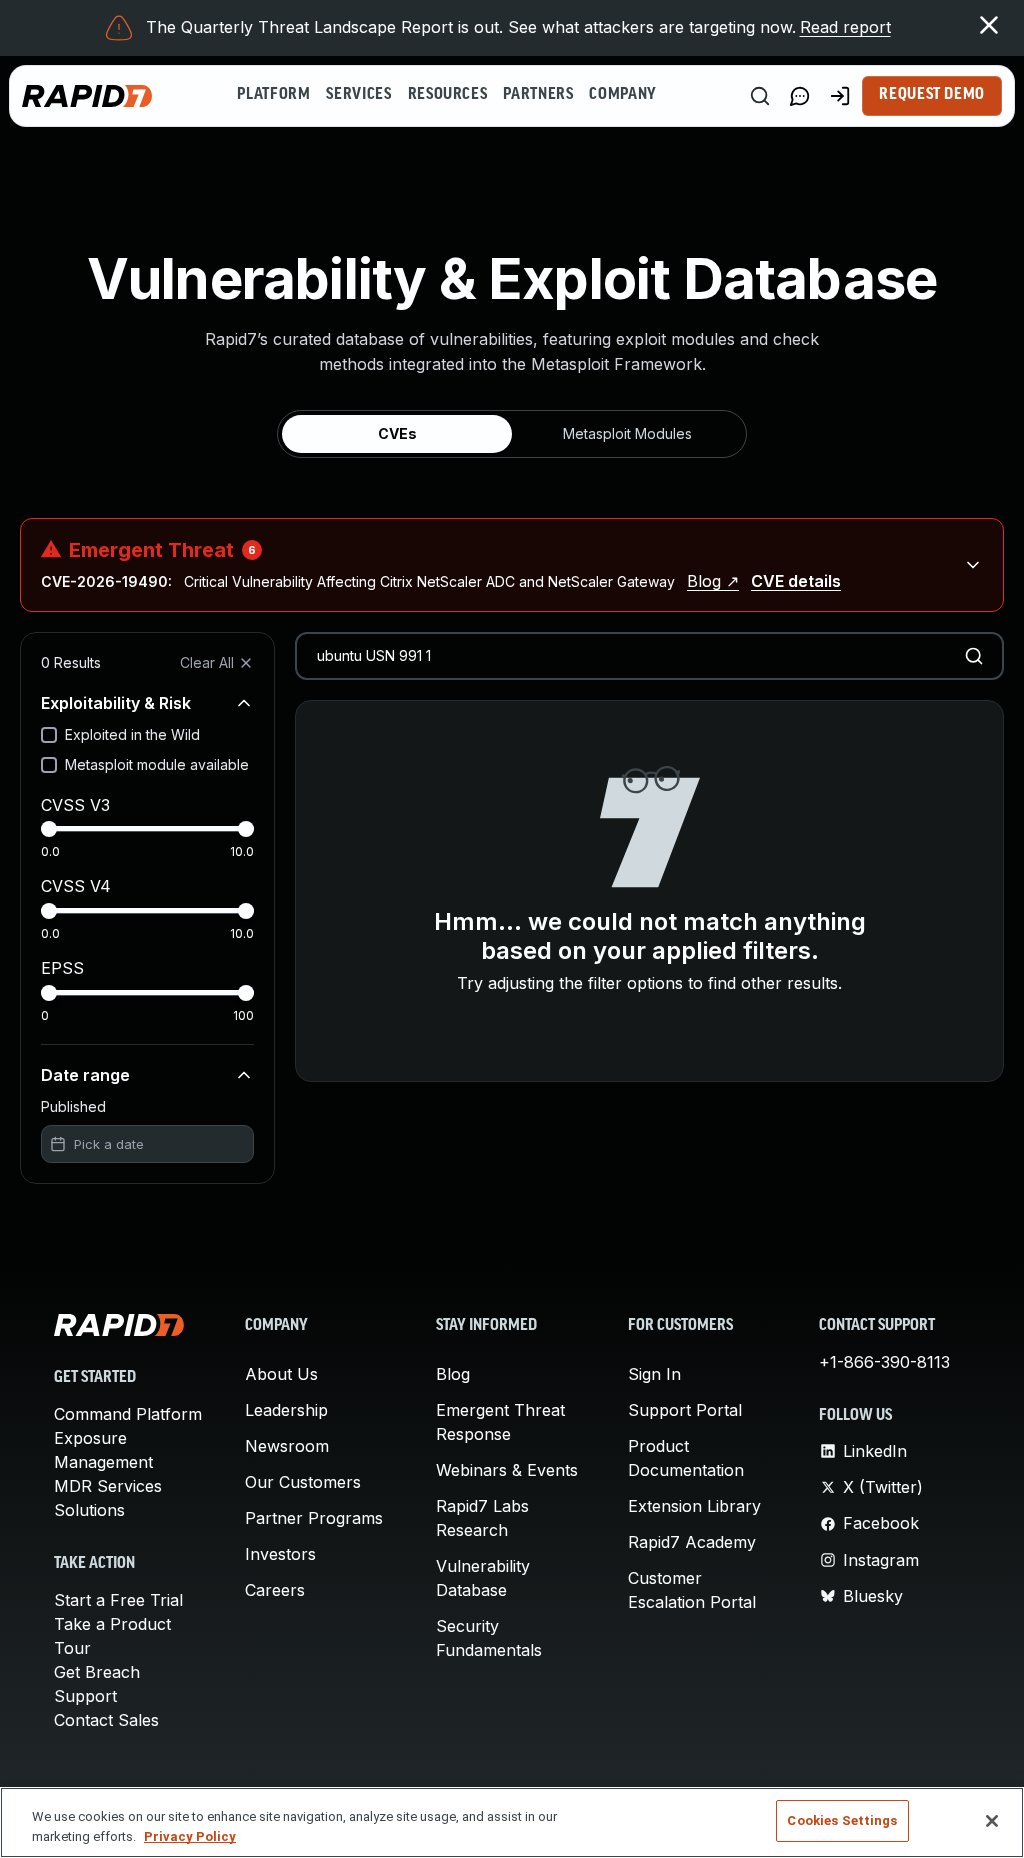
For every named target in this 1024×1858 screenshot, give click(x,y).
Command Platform (128, 1414)
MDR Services (108, 1486)
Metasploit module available (157, 764)
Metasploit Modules (627, 433)
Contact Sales (106, 1720)
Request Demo (932, 95)
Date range (85, 1075)
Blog (453, 1374)
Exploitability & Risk (116, 703)
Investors (280, 1554)
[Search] (760, 96)
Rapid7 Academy (692, 1542)
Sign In (654, 1374)
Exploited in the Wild (132, 734)
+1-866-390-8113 (884, 1362)
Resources (448, 95)
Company (622, 95)
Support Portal (685, 1410)
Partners (538, 95)
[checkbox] (49, 735)
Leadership (286, 1410)
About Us (281, 1374)
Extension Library (694, 1506)
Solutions (89, 1510)
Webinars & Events (507, 1470)
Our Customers (303, 1482)
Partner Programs (314, 1518)
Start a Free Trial (118, 1600)
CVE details (796, 581)
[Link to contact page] (800, 96)
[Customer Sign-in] (840, 96)
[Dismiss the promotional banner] (989, 25)
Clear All (207, 662)
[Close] (992, 1821)
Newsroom (287, 1446)
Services (358, 95)
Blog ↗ (713, 581)
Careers (275, 1590)
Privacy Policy (190, 1836)
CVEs (397, 433)
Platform (273, 95)
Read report (845, 27)
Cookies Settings (842, 1820)
